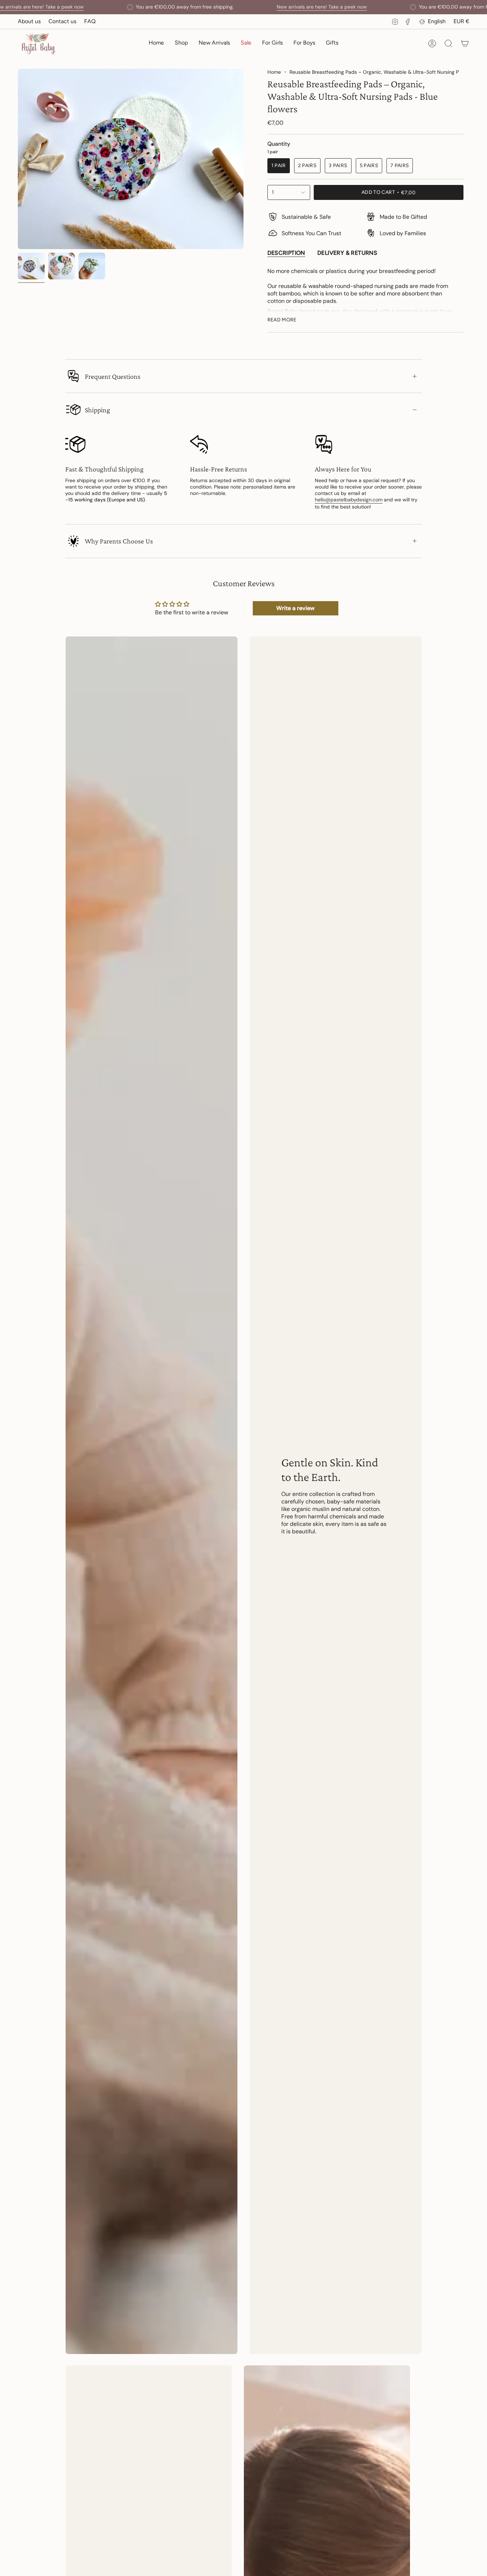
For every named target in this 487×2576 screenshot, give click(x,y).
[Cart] (465, 43)
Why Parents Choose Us (119, 541)
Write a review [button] (295, 608)
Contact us (62, 21)
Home (274, 72)
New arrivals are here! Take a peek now (322, 7)
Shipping (98, 410)
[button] (181, 44)
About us (29, 21)
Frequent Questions (113, 376)
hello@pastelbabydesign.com (349, 500)
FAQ (90, 21)
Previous (18, 159)
